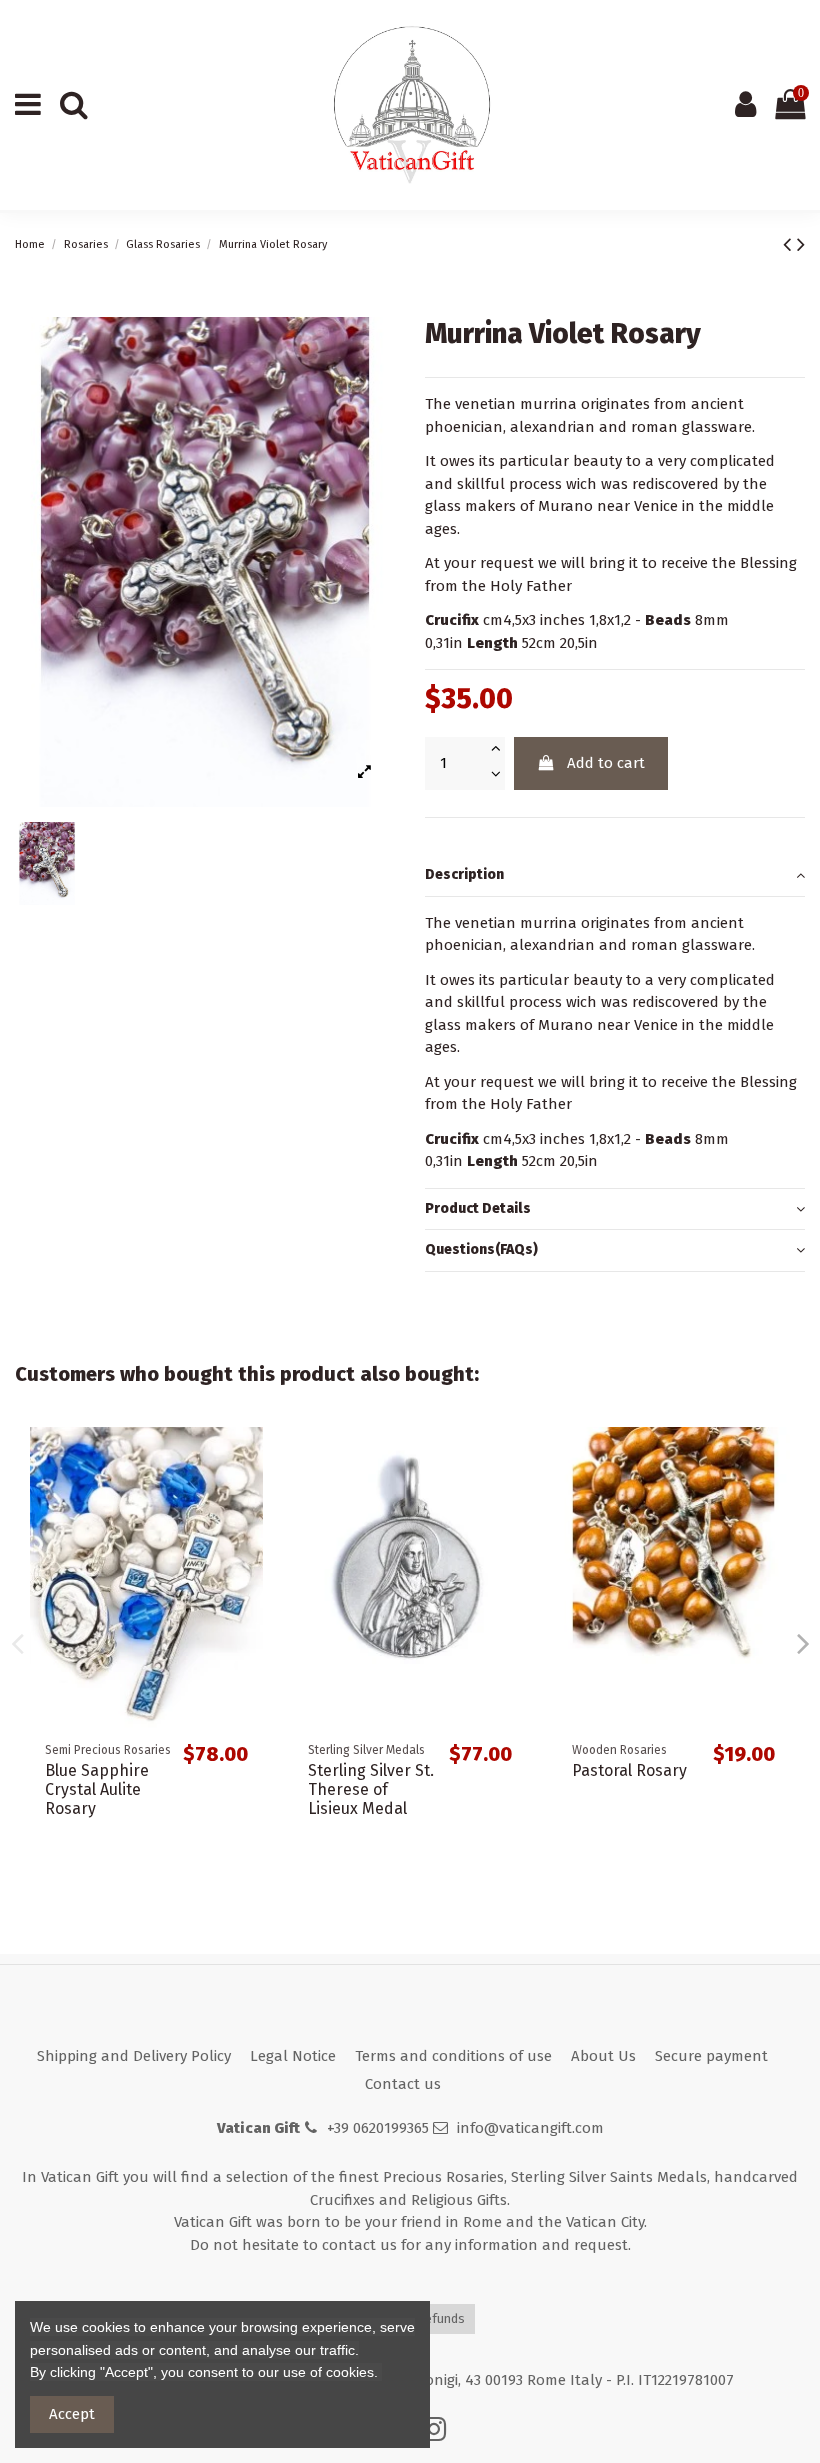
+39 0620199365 (378, 2128)
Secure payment (711, 2056)
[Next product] (801, 244)
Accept (72, 2414)
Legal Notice (293, 2056)
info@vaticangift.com (530, 2128)
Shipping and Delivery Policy (134, 2056)
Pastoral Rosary (629, 1770)
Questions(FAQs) (481, 1249)
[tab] (615, 876)
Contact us (403, 2084)
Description (464, 874)
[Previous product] (790, 244)
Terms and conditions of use (453, 2056)
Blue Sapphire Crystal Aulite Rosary (97, 1789)
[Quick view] (247, 1457)
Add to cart (606, 763)
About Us (603, 2056)
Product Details (478, 1208)
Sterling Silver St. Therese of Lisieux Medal (371, 1789)
